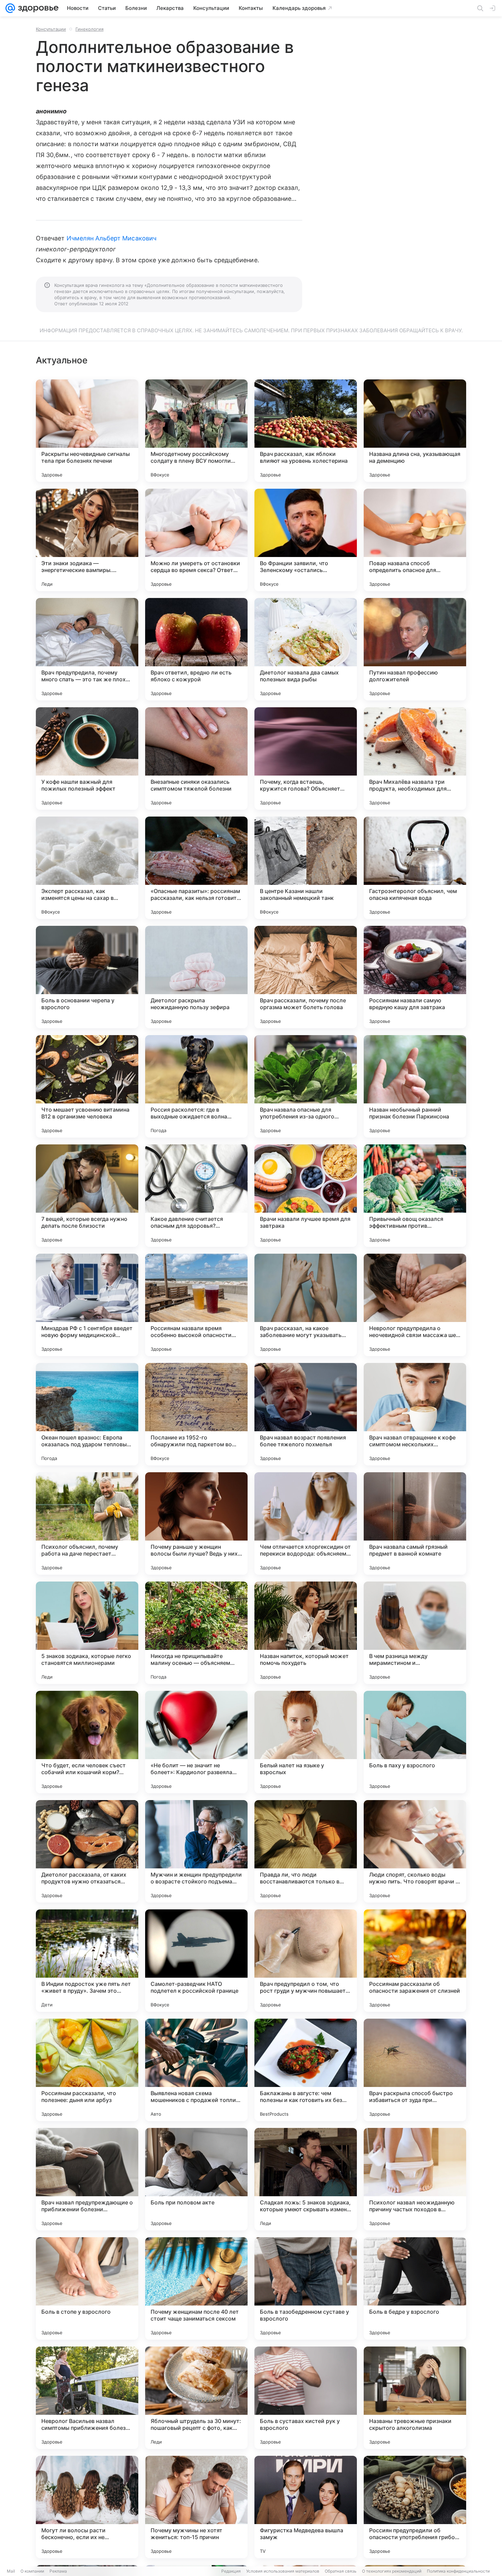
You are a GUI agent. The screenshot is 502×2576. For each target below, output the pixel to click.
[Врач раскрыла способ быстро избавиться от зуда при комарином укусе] (415, 2070)
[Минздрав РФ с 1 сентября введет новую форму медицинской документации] (87, 1305)
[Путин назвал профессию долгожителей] (415, 649)
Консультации (51, 29)
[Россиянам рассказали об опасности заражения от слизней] (415, 1961)
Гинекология (89, 29)
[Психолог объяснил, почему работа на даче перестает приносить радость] (87, 1523)
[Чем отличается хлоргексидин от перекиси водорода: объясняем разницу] (306, 1523)
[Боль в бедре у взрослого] (415, 2288)
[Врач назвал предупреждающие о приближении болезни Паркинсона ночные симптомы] (87, 2179)
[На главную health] (37, 8)
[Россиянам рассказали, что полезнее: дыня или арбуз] (87, 2070)
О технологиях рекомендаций (392, 2571)
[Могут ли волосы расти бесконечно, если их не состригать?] (87, 2507)
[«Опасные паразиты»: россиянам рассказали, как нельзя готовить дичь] (196, 868)
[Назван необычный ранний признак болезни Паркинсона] (415, 1086)
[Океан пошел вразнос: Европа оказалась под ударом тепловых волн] (87, 1414)
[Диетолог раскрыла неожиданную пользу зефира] (196, 977)
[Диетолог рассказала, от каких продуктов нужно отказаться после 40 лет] (87, 1851)
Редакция (231, 2571)
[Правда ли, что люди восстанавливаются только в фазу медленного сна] (306, 1851)
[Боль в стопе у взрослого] (87, 2288)
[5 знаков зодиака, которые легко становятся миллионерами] (87, 1633)
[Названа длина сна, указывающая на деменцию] (415, 431)
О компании (32, 2571)
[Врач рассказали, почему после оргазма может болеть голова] (306, 977)
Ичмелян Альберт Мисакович (111, 238)
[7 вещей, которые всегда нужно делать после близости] (87, 1196)
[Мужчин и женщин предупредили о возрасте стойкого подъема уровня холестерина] (196, 1851)
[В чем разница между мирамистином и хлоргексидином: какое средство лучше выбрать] (415, 1633)
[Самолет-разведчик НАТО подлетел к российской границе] (196, 1961)
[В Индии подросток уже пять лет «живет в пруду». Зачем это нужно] (87, 1961)
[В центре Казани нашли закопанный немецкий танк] (306, 868)
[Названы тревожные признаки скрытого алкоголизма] (415, 2398)
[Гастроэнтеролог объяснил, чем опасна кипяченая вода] (415, 868)
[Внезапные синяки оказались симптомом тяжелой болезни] (196, 758)
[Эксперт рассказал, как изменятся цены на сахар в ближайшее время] (87, 868)
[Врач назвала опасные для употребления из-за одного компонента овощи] (306, 1086)
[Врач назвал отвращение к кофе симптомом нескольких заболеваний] (415, 1414)
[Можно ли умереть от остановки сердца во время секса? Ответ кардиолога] (196, 540)
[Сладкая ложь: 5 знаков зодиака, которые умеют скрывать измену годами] (306, 2179)
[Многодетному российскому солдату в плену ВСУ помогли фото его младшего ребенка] (196, 431)
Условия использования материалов (283, 2571)
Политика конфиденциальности (458, 2571)
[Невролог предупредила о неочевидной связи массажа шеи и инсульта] (415, 1305)
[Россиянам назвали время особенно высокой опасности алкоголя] (196, 1305)
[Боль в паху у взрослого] (415, 1742)
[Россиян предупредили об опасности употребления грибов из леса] (415, 2507)
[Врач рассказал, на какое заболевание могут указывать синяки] (306, 1305)
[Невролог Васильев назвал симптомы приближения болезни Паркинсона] (87, 2398)
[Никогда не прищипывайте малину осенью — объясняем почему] (196, 1633)
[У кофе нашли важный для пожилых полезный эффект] (87, 758)
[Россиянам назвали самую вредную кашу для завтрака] (415, 977)
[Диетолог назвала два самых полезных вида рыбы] (306, 649)
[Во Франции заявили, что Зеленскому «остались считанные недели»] (306, 540)
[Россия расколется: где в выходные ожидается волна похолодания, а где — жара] (196, 1086)
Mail (11, 2571)
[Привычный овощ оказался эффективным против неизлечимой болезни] (415, 1196)
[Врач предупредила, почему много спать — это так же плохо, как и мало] (87, 649)
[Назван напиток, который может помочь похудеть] (306, 1633)
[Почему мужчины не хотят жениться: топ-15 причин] (196, 2507)
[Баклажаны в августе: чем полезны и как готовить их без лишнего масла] (306, 2070)
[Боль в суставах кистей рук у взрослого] (306, 2398)
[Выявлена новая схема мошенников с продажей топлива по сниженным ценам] (196, 2070)
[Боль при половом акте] (196, 2179)
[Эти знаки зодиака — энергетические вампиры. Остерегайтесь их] (87, 540)
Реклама (58, 2571)
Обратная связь (341, 2571)
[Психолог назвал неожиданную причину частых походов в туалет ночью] (415, 2179)
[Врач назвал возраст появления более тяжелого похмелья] (306, 1414)
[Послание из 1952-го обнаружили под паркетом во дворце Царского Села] (196, 1414)
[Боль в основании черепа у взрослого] (87, 977)
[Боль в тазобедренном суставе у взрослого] (306, 2288)
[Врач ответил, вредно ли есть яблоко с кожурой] (196, 649)
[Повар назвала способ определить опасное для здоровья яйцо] (415, 540)
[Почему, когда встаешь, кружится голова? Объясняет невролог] (306, 758)
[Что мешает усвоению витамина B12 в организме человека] (87, 1086)
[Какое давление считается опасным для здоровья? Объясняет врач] (196, 1196)
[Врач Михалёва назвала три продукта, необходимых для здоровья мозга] (415, 758)
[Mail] (10, 8)
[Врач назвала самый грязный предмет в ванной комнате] (415, 1523)
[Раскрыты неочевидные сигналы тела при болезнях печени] (87, 431)
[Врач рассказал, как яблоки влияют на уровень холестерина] (306, 431)
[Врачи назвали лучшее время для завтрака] (306, 1196)
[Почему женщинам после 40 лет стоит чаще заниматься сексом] (196, 2288)
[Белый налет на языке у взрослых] (306, 1742)
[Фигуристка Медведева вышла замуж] (306, 2507)
